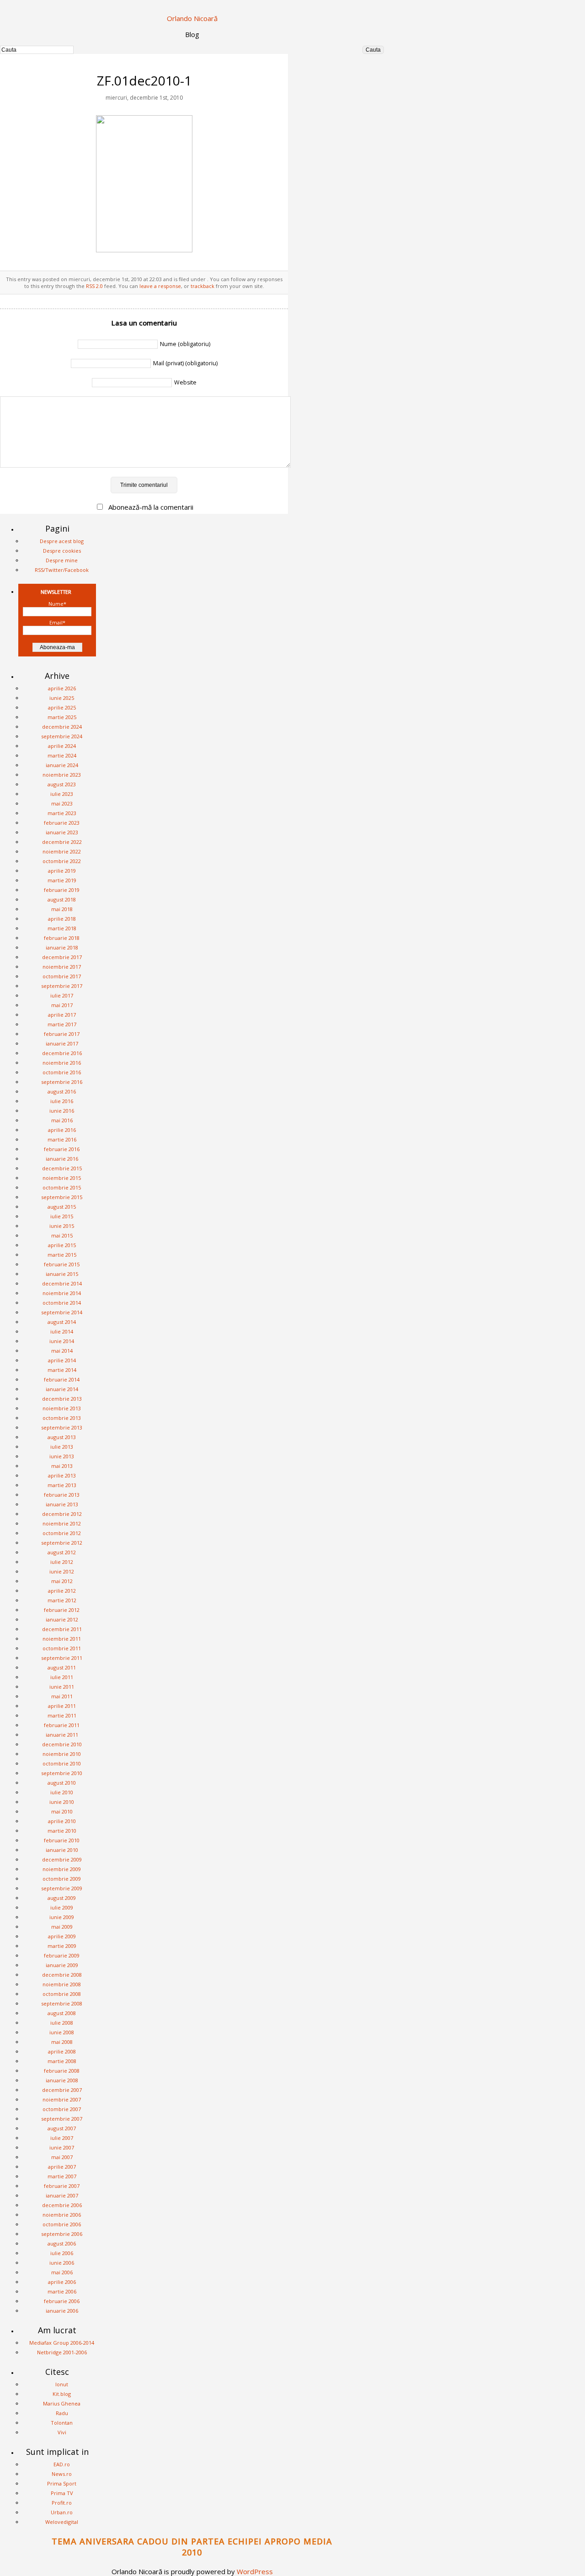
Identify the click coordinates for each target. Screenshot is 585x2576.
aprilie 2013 (62, 1475)
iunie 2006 (62, 2263)
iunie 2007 (62, 2147)
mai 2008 (62, 2042)
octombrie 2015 (62, 1187)
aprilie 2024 (62, 746)
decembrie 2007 (62, 2090)
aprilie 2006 (62, 2282)
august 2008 (62, 2013)
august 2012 (62, 1552)
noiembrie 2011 (62, 1639)
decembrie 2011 (62, 1629)
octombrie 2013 (62, 1418)
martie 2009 (62, 1946)
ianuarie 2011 (62, 1735)
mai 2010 (62, 1811)
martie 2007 (62, 2176)
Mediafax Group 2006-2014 (62, 2343)
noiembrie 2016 (62, 1063)
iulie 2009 (62, 1907)
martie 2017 (62, 1024)
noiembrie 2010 (62, 1754)
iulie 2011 (62, 1677)
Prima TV (62, 2493)
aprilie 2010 (62, 1821)
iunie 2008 (62, 2032)
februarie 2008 (62, 2071)
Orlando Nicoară (192, 18)
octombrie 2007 (62, 2109)
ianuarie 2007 (62, 2195)
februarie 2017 (62, 1034)
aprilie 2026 (62, 688)
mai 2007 (62, 2157)
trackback (202, 286)
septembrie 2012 (62, 1543)
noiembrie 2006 (62, 2215)
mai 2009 (62, 1927)
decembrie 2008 (62, 1975)
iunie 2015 (62, 1226)
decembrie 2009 (62, 1859)
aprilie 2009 (62, 1936)
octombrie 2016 (62, 1072)
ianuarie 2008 (62, 2080)
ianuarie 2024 (62, 765)
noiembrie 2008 (62, 1984)
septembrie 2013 (62, 1427)
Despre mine (62, 560)
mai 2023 (62, 803)
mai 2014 (62, 1351)
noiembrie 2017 (62, 967)
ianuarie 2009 (62, 1965)
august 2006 (62, 2243)
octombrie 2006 (62, 2224)
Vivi (62, 2432)
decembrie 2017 (62, 957)
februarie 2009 (62, 1955)
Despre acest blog (62, 541)
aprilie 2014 (62, 1360)
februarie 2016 (62, 1149)
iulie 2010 (62, 1792)
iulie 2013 (62, 1447)
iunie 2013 (62, 1456)
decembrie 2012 (62, 1514)
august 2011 (62, 1667)
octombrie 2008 (62, 1994)
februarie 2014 (62, 1379)
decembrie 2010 (62, 1744)
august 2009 (62, 1898)
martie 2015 (62, 1255)
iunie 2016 (62, 1111)
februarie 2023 (62, 823)
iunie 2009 (62, 1917)
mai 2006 (62, 2272)
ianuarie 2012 (62, 1619)
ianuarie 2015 (62, 1274)
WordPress (255, 2571)
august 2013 (62, 1437)
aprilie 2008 (62, 2051)
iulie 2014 (62, 1331)
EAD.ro (62, 2464)
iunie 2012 (62, 1571)
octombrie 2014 (62, 1303)
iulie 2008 (62, 2023)
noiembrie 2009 (62, 1869)
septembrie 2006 (62, 2234)
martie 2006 (62, 2291)
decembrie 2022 (62, 842)
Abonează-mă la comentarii (151, 507)
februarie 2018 (62, 938)
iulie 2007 (62, 2138)
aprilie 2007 (62, 2167)
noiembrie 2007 (62, 2099)
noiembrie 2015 (62, 1178)
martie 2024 (62, 755)
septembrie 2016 (62, 1082)
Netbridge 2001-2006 (62, 2352)
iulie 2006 (62, 2253)
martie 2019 (62, 880)
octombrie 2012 (62, 1533)
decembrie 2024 (62, 727)
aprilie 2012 (62, 1591)
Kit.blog (62, 2394)
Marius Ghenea (62, 2403)
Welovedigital (62, 2522)
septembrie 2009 (62, 1888)
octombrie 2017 (62, 976)
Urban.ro (62, 2512)
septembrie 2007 (62, 2119)
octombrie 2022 (62, 861)
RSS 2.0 (94, 286)
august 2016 (62, 1091)
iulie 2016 (62, 1101)
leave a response (160, 286)
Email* (57, 622)
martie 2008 (62, 2061)
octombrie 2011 (62, 1648)
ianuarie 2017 (62, 1043)
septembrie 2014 (62, 1312)
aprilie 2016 (62, 1130)
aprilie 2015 (62, 1245)
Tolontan (62, 2423)
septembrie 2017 (62, 986)
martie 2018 (62, 928)
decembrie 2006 (62, 2205)
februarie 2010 (62, 1840)
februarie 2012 (62, 1610)
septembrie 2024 (62, 736)
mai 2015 (62, 1235)
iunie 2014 (62, 1341)
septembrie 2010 (62, 1773)
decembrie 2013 (62, 1399)
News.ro (62, 2474)
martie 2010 (62, 1831)
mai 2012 (62, 1581)
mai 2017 (62, 1005)
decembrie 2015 (62, 1168)
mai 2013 (62, 1466)
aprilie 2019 (62, 871)
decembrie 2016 (62, 1053)
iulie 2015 (62, 1216)
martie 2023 (62, 813)
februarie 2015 (62, 1264)
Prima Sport (62, 2483)
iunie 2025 (62, 698)
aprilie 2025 (62, 707)
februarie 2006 (62, 2301)
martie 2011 (62, 1715)
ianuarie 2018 (62, 947)
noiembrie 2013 (62, 1408)
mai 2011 (62, 1696)
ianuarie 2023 (62, 832)
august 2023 (62, 784)
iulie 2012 (62, 1562)
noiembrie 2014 (62, 1293)
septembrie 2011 (62, 1658)
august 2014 (62, 1322)
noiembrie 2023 (62, 775)
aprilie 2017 (62, 1015)
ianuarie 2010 (62, 1850)
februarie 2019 (62, 890)
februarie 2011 (62, 1725)
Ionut (62, 2384)
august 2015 (62, 1207)
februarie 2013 (62, 1495)
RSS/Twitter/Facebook (62, 570)
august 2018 (62, 899)
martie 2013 (62, 1485)
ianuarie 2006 (62, 2311)
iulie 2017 (62, 995)
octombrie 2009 (62, 1879)
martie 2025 (62, 717)
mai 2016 (62, 1120)
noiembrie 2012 (62, 1523)
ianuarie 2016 (62, 1159)
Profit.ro (62, 2503)
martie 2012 (62, 1600)
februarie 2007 (62, 2186)
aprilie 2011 (62, 1706)
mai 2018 (62, 909)
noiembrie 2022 (62, 851)
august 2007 (62, 2128)
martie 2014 (62, 1370)
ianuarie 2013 (62, 1504)
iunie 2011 (62, 1687)
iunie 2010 (62, 1802)
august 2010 (62, 1783)
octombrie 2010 (62, 1763)
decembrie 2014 (62, 1283)
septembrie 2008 (62, 2003)
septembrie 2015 (62, 1197)
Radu (62, 2413)
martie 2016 (62, 1139)
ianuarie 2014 (62, 1389)
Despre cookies (62, 551)
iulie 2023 (62, 794)
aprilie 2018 (62, 919)
